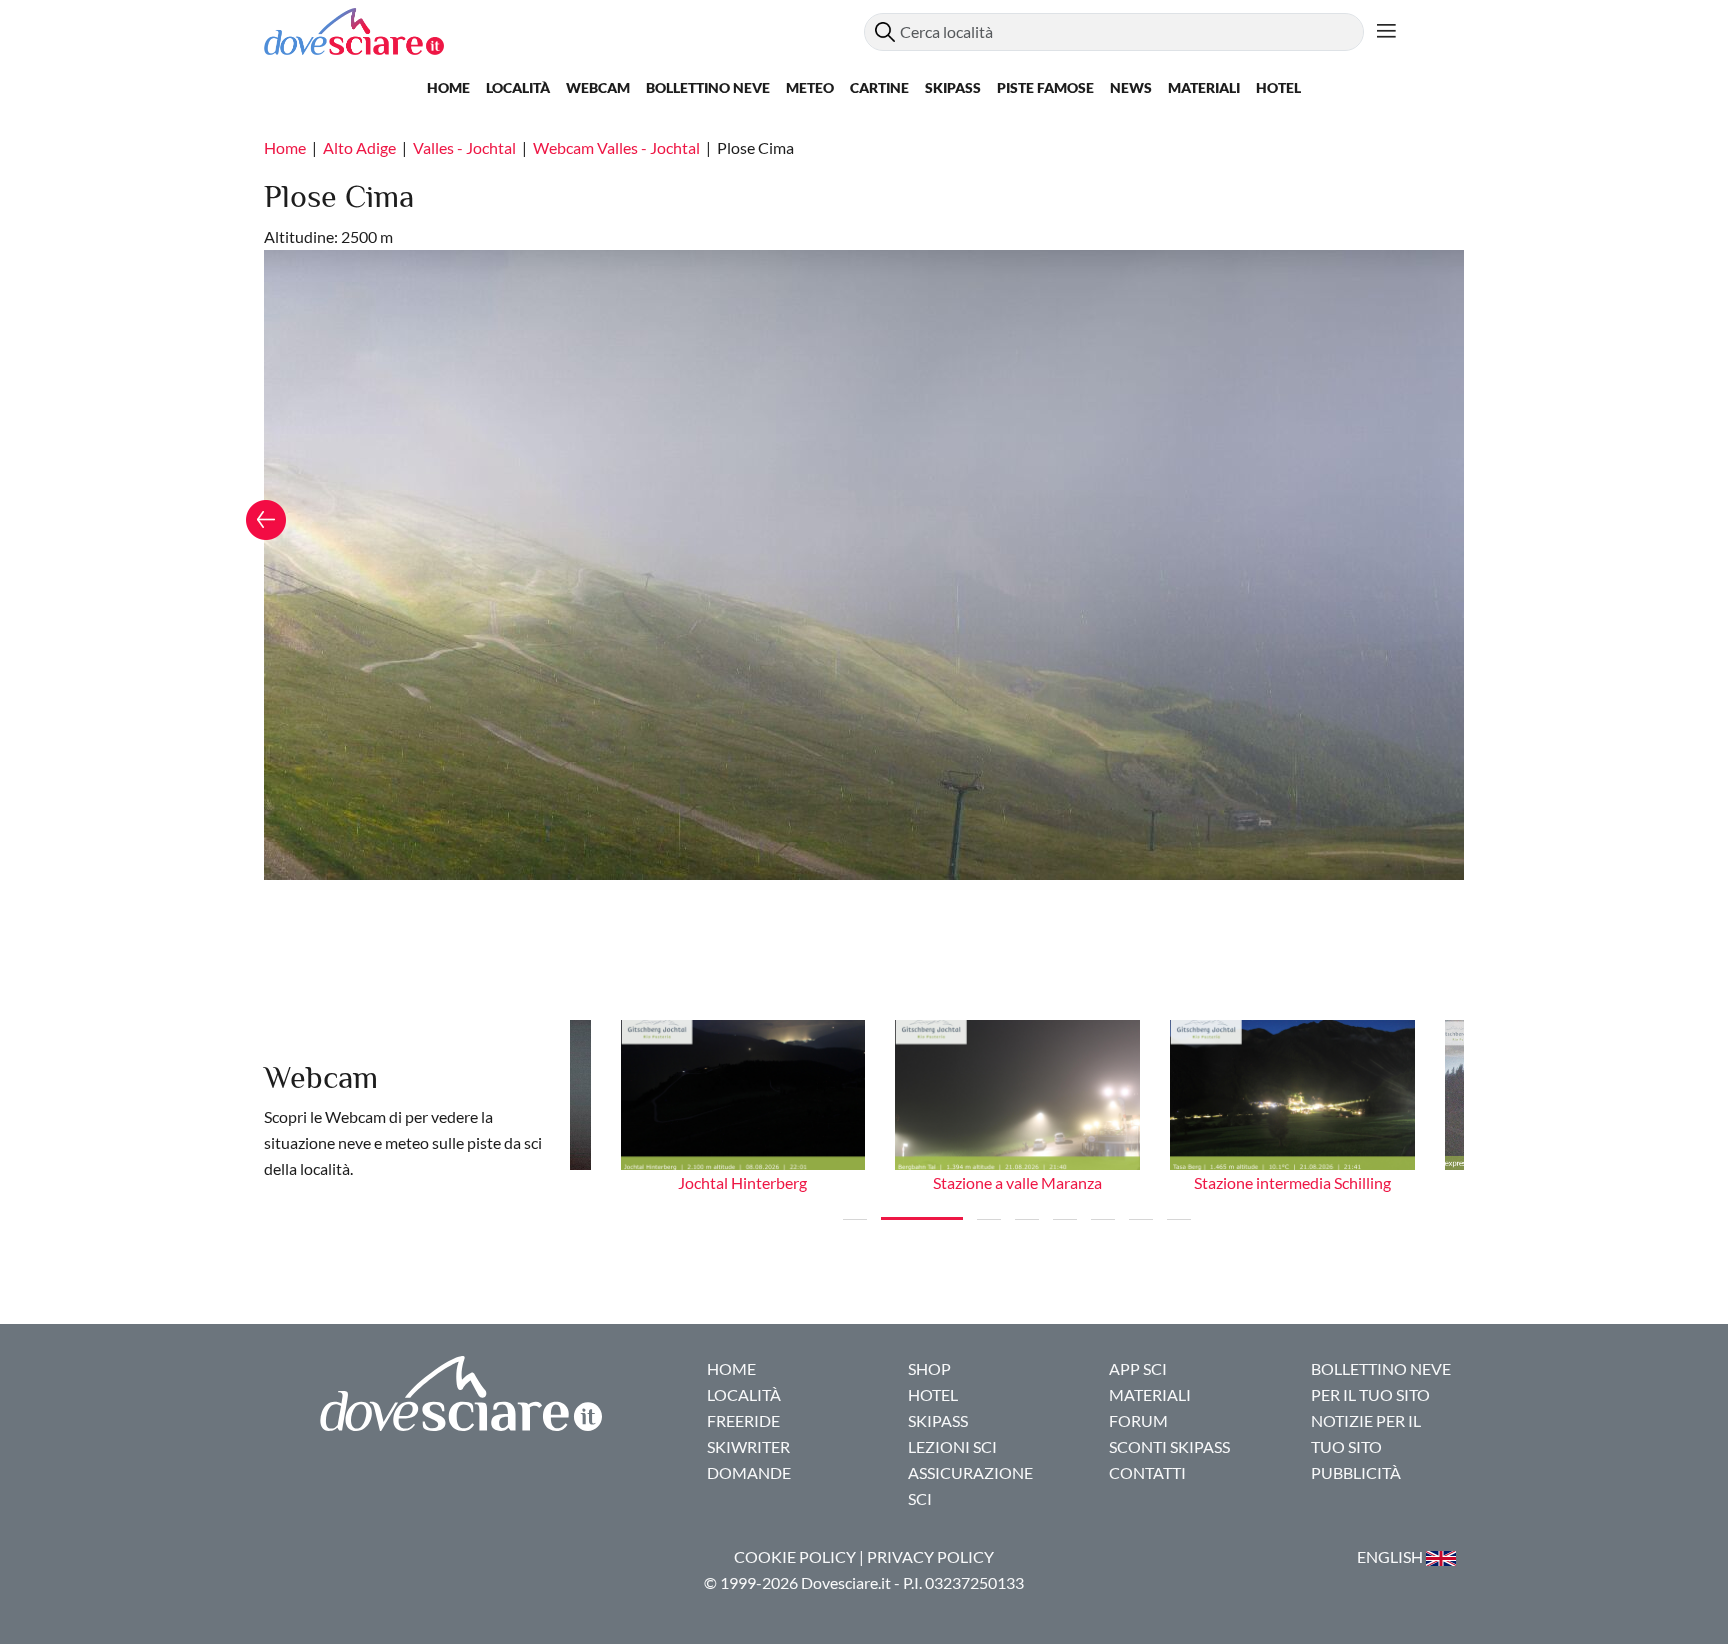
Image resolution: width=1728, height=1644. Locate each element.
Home (448, 87)
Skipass (953, 87)
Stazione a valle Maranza (1017, 1182)
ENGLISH (1391, 1556)
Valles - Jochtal (464, 147)
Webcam (598, 87)
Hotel (1278, 87)
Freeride (743, 1420)
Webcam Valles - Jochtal (616, 147)
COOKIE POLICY (795, 1556)
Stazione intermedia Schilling (1292, 1182)
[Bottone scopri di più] (1386, 32)
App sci (1138, 1368)
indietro (266, 520)
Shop (929, 1368)
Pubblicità (1356, 1472)
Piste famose (1045, 87)
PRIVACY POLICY (930, 1556)
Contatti (1147, 1472)
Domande (749, 1472)
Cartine (879, 87)
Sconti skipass (1169, 1446)
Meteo (810, 87)
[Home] (564, 31)
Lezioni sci (952, 1446)
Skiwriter (748, 1446)
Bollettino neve (708, 87)
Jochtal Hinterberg (742, 1182)
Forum (1138, 1420)
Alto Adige (359, 147)
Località (518, 87)
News (1131, 87)
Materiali (1204, 87)
